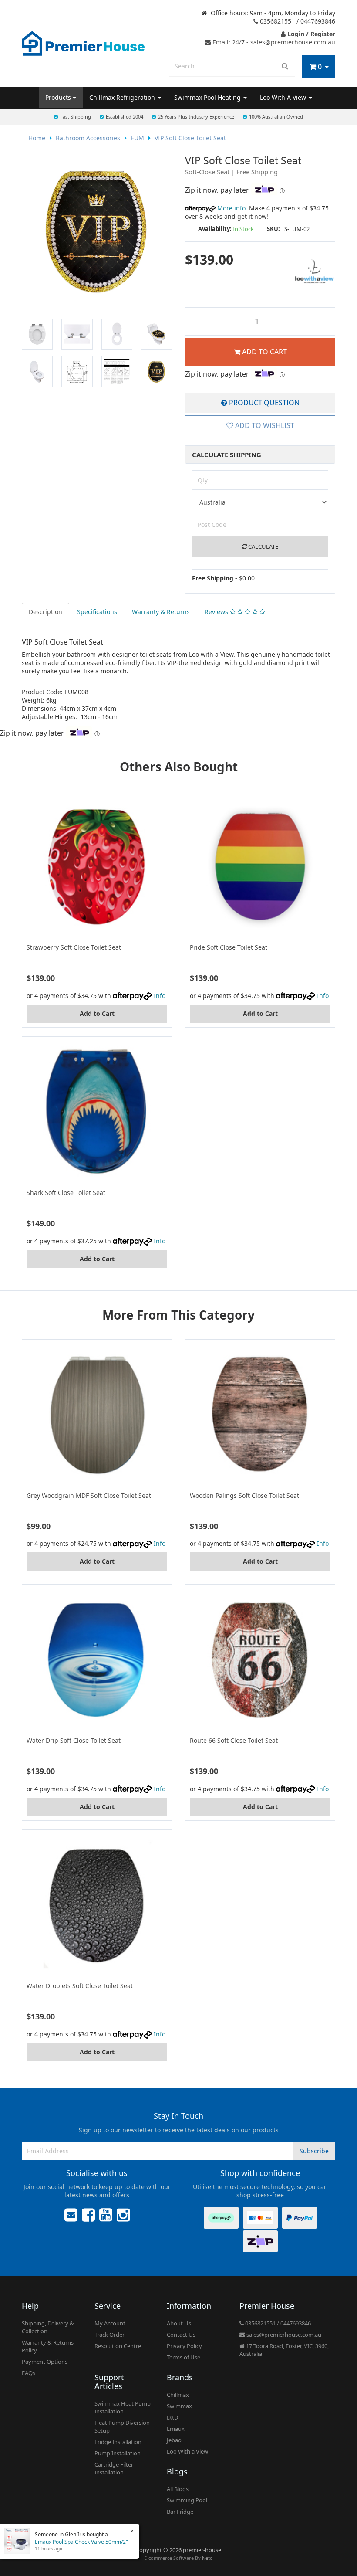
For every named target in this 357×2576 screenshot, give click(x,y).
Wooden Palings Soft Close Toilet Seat (244, 1495)
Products (59, 97)
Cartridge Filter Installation (114, 2468)
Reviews (217, 612)
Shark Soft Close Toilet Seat (66, 1193)
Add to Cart (264, 352)
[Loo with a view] (315, 271)
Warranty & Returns (161, 612)
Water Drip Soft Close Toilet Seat (74, 1740)
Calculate (263, 546)
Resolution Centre (118, 2346)
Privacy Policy (184, 2346)
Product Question (263, 403)
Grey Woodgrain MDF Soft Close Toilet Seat (89, 1495)
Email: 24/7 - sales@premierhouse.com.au (273, 42)
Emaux (176, 2429)
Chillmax (178, 2395)
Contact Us (181, 2335)
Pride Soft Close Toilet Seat (229, 947)
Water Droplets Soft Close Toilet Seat (80, 1986)
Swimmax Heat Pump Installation (123, 2407)
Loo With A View (284, 97)
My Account (110, 2323)
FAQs (29, 2373)
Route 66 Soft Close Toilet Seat (234, 1740)
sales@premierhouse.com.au (283, 2335)
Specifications (97, 612)
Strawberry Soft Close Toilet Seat (74, 947)
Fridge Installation (118, 2442)
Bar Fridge (180, 2512)
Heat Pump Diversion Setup (122, 2427)
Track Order (109, 2335)
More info (231, 208)
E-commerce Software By (178, 2558)
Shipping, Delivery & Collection (48, 2327)
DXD (172, 2417)
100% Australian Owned (276, 117)
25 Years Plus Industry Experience (196, 117)
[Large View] (37, 334)
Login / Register (310, 34)
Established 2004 (125, 117)
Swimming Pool (187, 2500)
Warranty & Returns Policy (48, 2346)
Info (160, 996)
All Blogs (178, 2489)
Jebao (174, 2440)
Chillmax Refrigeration (123, 97)
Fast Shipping (76, 117)
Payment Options (45, 2362)
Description (45, 612)
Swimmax (179, 2406)
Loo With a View (187, 2451)
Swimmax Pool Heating (208, 97)
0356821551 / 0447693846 (297, 21)
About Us (179, 2323)
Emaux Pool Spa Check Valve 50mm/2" (81, 2542)
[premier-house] (83, 42)
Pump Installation (118, 2453)
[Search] (285, 66)
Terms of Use (184, 2357)
